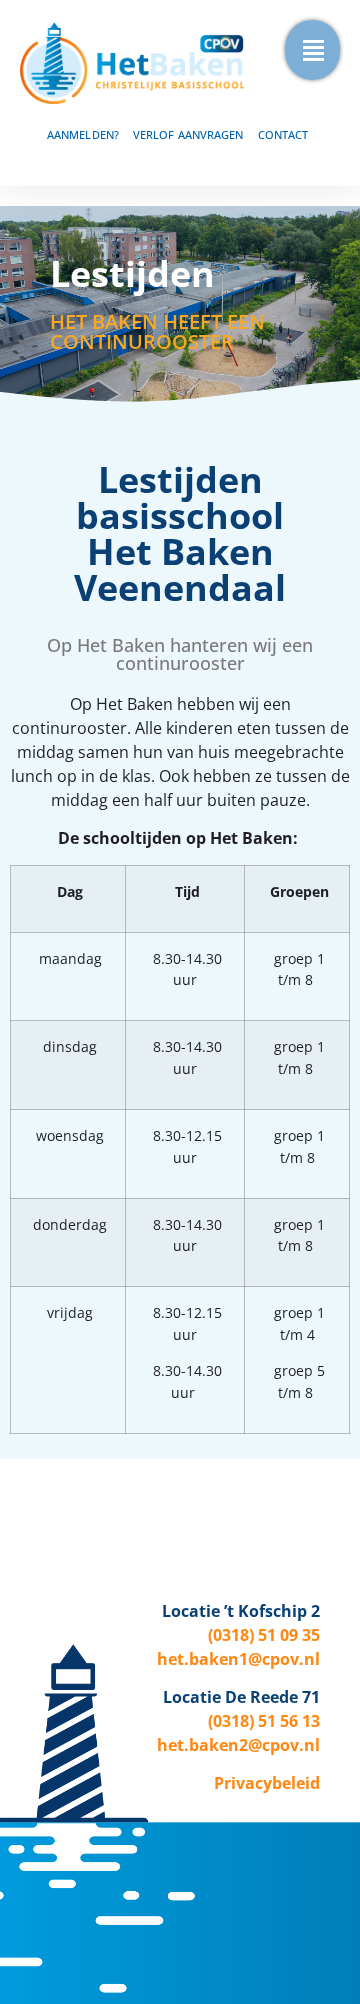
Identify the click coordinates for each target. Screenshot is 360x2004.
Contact (283, 134)
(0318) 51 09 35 (264, 1635)
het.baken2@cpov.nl (238, 1745)
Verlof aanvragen (188, 134)
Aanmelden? (83, 134)
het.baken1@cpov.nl (238, 1659)
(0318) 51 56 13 (264, 1721)
